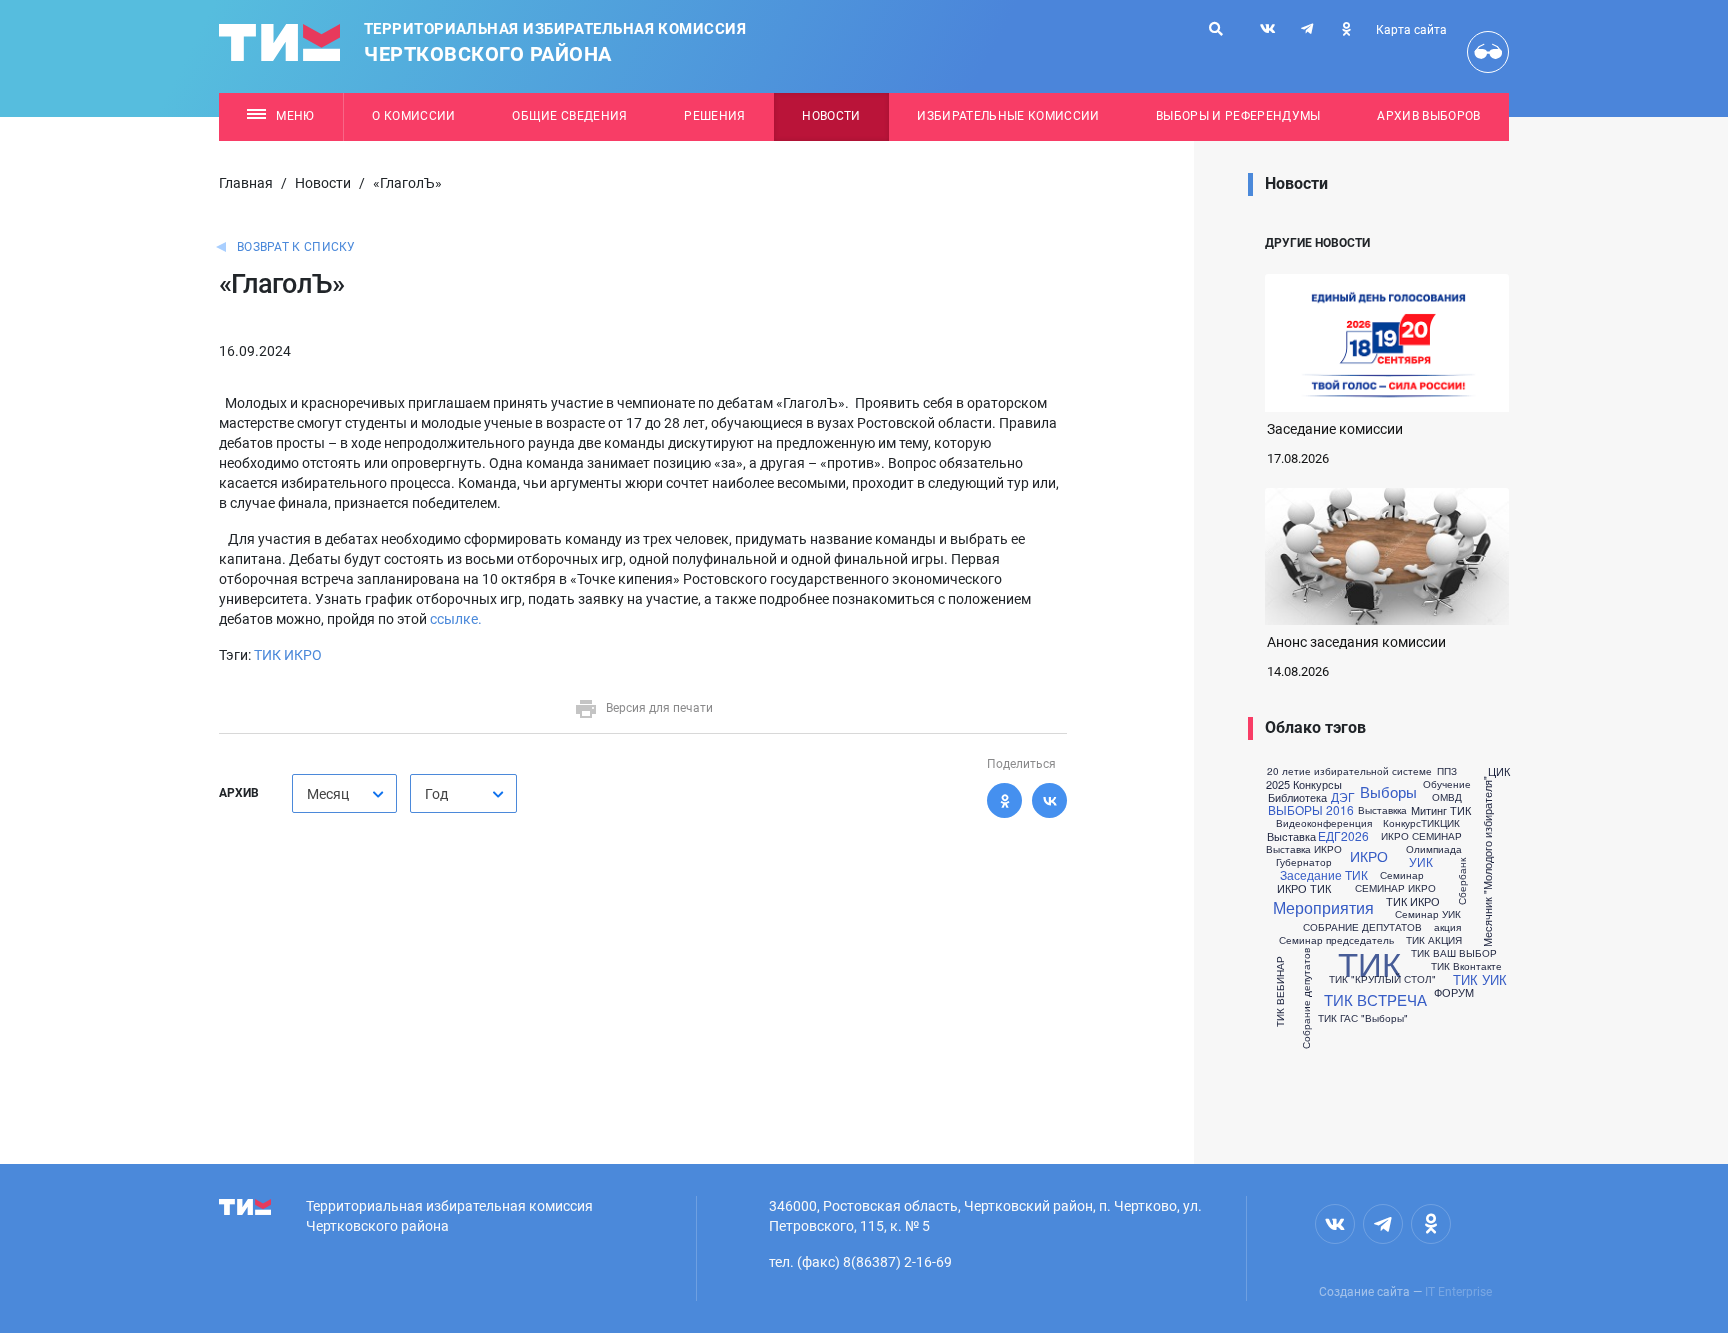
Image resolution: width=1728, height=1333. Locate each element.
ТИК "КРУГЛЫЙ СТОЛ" (1382, 979)
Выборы (1388, 791)
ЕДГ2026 (1343, 836)
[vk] (1268, 29)
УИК (1421, 862)
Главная (246, 183)
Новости (831, 116)
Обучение (1447, 784)
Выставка (1291, 836)
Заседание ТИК (1324, 875)
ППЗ (1447, 771)
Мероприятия (1323, 908)
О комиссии (413, 116)
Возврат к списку (296, 247)
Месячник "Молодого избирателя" (1487, 861)
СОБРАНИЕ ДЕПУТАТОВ (1362, 927)
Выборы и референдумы (1238, 116)
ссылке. (454, 619)
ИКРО (1369, 856)
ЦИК (1499, 771)
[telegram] (1307, 29)
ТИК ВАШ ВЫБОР (1454, 953)
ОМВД (1447, 797)
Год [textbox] (436, 794)
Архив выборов (1428, 116)
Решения (714, 116)
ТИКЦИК (1440, 823)
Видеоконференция (1324, 823)
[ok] (1346, 29)
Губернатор (1304, 862)
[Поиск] (1216, 29)
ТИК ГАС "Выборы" (1363, 1018)
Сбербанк (1461, 880)
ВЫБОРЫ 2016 (1311, 810)
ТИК (1369, 962)
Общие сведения (570, 116)
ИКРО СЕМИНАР (1421, 836)
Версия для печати (659, 708)
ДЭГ (1343, 797)
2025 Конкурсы (1304, 784)
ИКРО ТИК (1304, 888)
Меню (295, 116)
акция (1447, 927)
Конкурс (1402, 823)
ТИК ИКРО (288, 655)
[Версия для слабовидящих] (1488, 52)
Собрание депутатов (1305, 997)
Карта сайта (1411, 30)
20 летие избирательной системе (1349, 771)
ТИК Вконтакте (1466, 966)
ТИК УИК (1480, 979)
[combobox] (344, 793)
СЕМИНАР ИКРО (1395, 888)
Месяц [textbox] (328, 794)
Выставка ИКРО (1304, 849)
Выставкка (1382, 810)
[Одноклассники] (1004, 800)
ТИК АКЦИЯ (1434, 940)
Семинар (1402, 875)
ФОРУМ (1454, 992)
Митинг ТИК (1441, 810)
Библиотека (1297, 797)
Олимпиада (1434, 849)
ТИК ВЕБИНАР (1279, 991)
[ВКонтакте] (1049, 800)
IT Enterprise (1458, 1292)
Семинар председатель (1336, 940)
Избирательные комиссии (1008, 116)
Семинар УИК (1428, 914)
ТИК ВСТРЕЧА (1375, 999)
